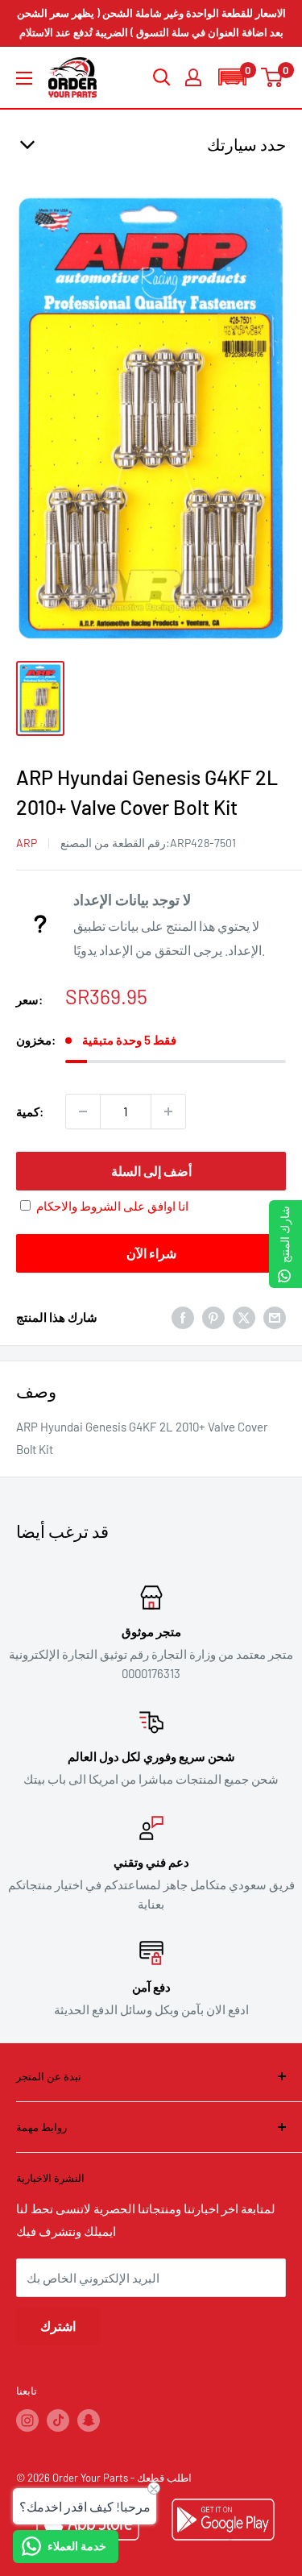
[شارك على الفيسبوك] (183, 1317)
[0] (273, 77)
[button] (232, 77)
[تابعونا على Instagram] (27, 2420)
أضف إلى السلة (151, 1171)
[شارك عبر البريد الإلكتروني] (275, 1317)
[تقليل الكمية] (83, 1111)
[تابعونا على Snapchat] (89, 2420)
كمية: (30, 1111)
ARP (27, 843)
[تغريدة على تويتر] (244, 1317)
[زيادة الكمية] (168, 1111)
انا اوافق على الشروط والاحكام (112, 1206)
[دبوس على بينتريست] (213, 1317)
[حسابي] (193, 77)
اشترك (58, 2326)
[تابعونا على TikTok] (58, 2420)
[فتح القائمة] (24, 78)
